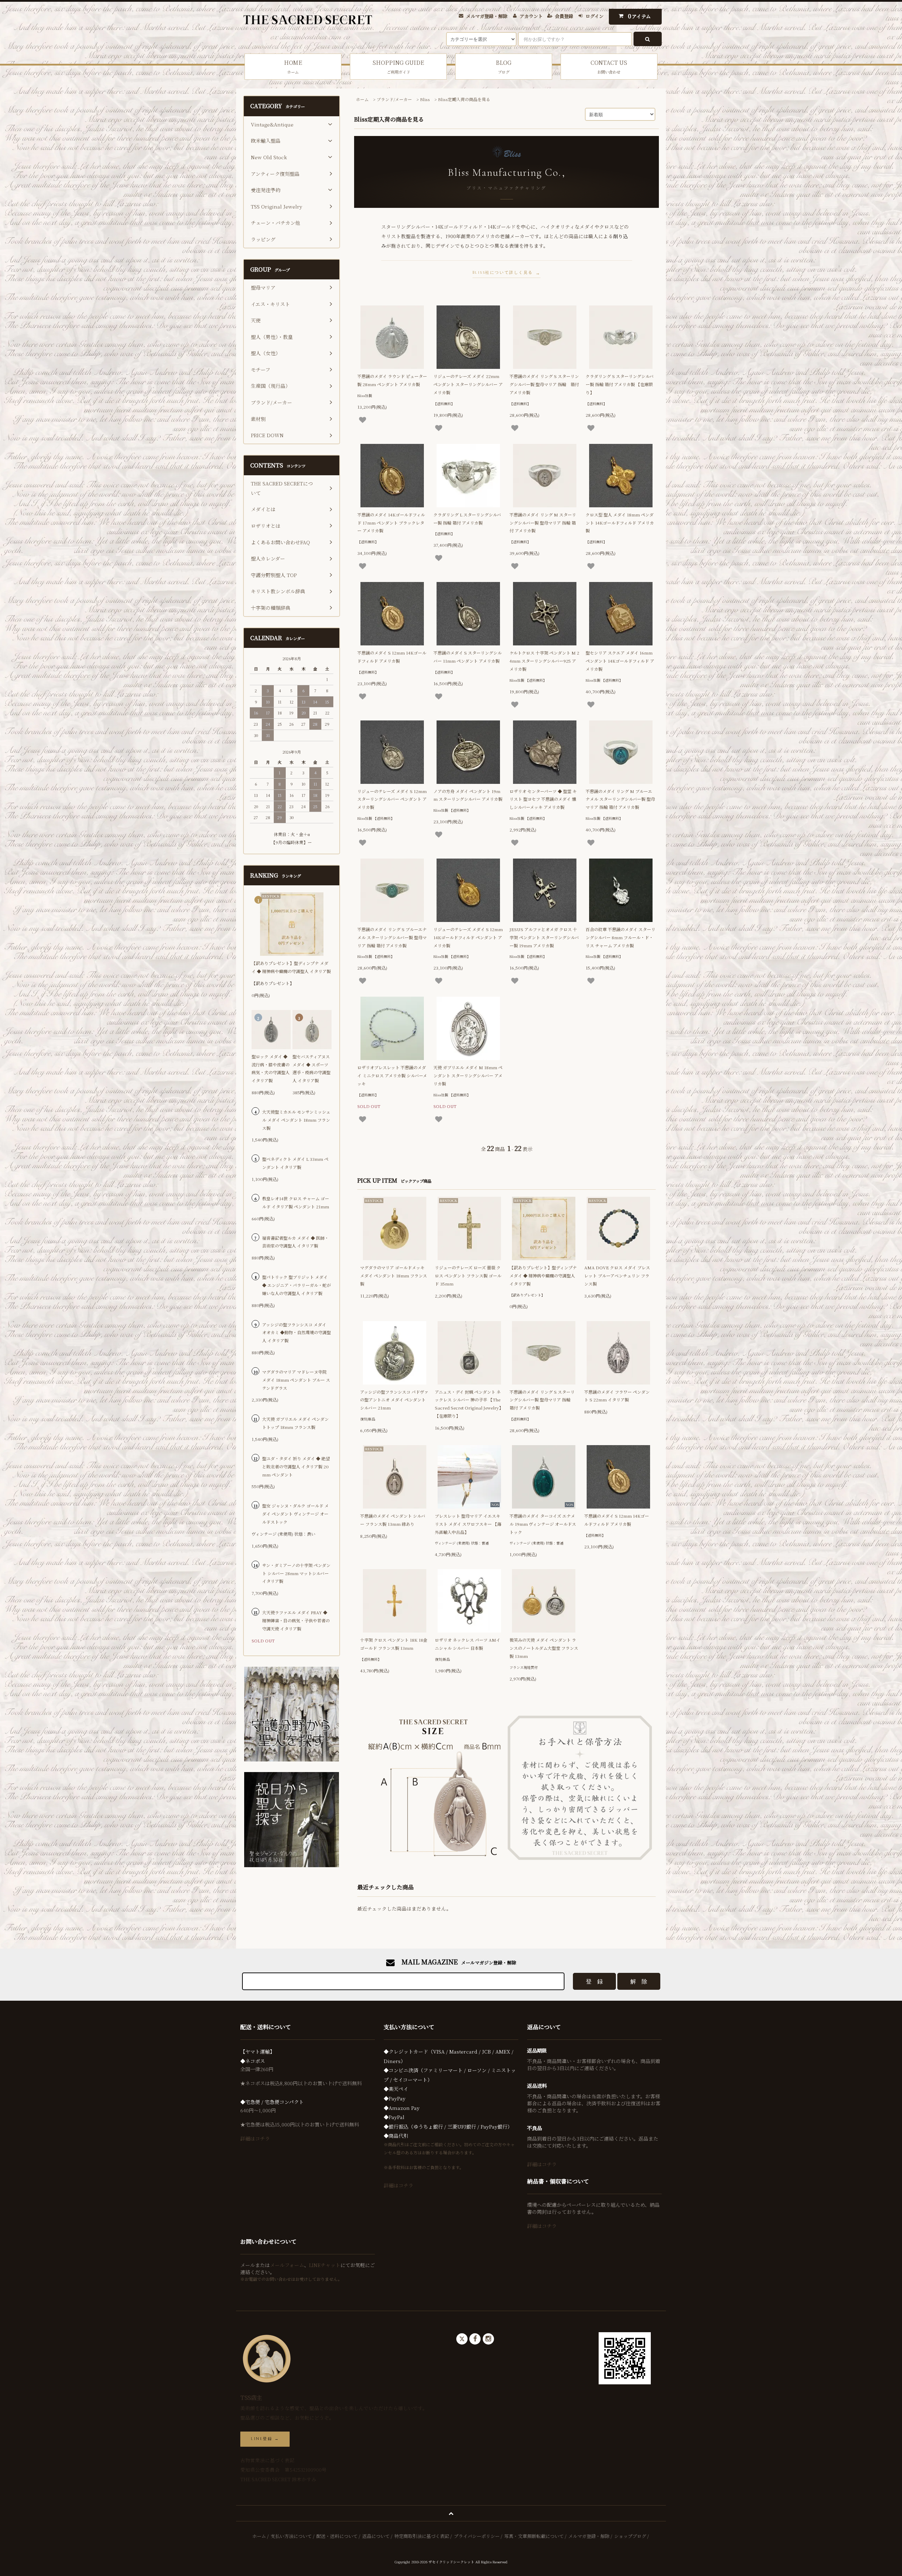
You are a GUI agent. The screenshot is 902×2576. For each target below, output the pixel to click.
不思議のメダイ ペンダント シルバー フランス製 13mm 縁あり (393, 1520)
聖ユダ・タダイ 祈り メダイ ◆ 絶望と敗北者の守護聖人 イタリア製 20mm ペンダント (296, 1466)
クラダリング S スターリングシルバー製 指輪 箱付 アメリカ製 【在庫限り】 (620, 384)
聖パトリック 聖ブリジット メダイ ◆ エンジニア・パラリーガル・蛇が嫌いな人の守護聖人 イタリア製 (296, 1285)
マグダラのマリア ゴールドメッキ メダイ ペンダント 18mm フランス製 (394, 1275)
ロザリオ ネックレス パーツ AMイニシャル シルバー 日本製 (468, 1644)
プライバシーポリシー (477, 2536)
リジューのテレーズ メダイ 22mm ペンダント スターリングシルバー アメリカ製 (468, 384)
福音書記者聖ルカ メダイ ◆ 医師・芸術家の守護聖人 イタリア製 (295, 1242)
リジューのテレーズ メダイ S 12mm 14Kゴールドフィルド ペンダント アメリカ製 (468, 937)
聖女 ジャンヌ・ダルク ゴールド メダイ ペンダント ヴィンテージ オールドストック (295, 1514)
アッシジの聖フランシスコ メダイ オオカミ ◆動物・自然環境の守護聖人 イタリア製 (296, 1333)
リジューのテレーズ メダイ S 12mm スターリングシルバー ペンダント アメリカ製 (392, 799)
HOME (293, 66)
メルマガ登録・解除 (487, 16)
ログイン (595, 16)
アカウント (531, 16)
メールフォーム (287, 2265)
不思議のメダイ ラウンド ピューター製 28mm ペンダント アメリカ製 (392, 380)
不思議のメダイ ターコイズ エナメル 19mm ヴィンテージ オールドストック (543, 1524)
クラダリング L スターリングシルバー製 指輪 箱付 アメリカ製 (467, 519)
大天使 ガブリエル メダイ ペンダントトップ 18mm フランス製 (295, 1423)
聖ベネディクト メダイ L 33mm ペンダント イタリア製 (295, 1163)
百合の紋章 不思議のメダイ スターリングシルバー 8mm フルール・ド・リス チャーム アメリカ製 (620, 937)
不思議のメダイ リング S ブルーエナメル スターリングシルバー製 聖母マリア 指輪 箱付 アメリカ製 (392, 937)
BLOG (504, 66)
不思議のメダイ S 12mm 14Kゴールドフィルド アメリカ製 (392, 657)
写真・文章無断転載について (534, 2536)
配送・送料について (337, 2536)
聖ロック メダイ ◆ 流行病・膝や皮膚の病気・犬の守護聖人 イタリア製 (271, 1068)
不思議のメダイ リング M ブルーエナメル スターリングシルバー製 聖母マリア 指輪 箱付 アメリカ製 (620, 799)
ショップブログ (630, 2536)
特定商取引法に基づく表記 (422, 2536)
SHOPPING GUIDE (398, 66)
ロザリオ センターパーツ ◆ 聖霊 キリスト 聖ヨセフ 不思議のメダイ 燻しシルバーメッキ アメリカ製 (543, 799)
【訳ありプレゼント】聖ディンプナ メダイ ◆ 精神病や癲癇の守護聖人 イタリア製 (543, 1275)
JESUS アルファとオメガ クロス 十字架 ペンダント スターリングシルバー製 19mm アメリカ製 (544, 937)
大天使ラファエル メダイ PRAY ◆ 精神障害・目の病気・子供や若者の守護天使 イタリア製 (296, 1620)
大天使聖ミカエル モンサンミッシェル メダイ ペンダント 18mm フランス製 (296, 1120)
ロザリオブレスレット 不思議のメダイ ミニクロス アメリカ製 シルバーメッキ (392, 1075)
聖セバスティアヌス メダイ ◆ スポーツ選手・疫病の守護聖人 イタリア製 (311, 1068)
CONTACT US (609, 66)
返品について (376, 2536)
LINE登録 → (265, 2439)
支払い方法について (291, 2536)
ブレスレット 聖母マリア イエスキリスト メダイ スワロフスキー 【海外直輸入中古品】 (468, 1524)
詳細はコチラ (255, 2138)
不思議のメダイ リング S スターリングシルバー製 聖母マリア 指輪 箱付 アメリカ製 (544, 384)
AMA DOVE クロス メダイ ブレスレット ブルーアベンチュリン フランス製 (617, 1275)
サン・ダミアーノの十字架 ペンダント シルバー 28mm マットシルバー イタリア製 (296, 1573)
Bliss (425, 99)
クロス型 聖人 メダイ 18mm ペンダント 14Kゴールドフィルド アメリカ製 (620, 523)
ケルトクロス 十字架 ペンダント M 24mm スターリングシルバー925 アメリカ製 (544, 661)
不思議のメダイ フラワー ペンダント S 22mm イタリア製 (617, 1396)
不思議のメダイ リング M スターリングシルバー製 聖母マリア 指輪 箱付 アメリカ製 (543, 523)
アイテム (640, 16)
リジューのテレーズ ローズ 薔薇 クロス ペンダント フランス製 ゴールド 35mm (468, 1275)
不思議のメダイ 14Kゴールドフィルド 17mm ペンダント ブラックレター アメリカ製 (391, 523)
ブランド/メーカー (394, 99)
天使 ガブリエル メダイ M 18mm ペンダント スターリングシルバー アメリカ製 (468, 1075)
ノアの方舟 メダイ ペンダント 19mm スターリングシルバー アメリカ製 (468, 795)
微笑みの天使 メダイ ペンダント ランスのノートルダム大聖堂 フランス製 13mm (544, 1648)
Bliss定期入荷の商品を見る (464, 99)
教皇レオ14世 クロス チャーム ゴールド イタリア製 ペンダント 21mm (296, 1202)
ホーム (362, 99)
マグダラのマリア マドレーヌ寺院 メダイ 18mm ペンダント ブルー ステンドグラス (296, 1380)
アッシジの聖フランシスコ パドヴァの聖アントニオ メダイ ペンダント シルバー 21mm (394, 1400)
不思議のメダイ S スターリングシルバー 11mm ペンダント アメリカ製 (468, 657)
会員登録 (564, 16)
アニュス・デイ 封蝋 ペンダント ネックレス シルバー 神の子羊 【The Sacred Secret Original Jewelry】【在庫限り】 (469, 1404)
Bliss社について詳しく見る (503, 273)
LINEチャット (325, 2265)
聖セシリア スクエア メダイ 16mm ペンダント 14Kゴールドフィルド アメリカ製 (620, 661)
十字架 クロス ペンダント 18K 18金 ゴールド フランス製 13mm (394, 1644)
